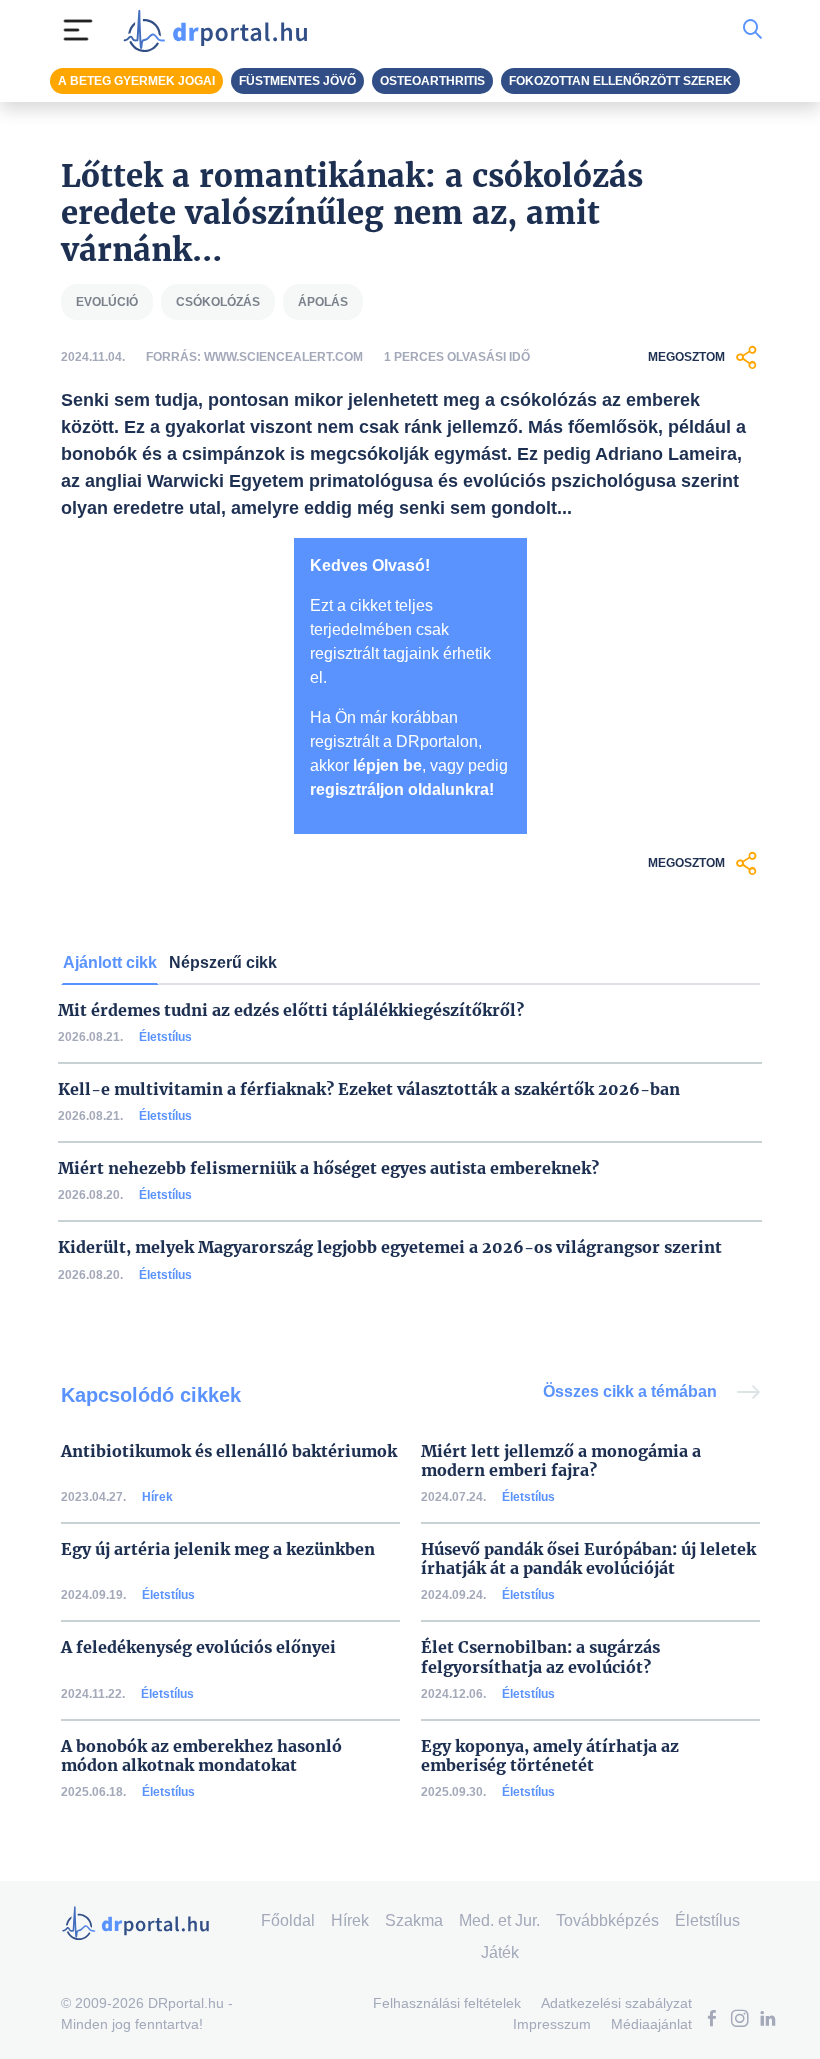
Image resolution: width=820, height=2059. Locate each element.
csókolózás (218, 302)
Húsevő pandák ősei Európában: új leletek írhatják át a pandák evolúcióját (588, 1559)
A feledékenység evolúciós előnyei (198, 1647)
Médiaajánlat (651, 2024)
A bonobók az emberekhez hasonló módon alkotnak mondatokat (201, 1756)
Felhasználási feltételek (447, 2003)
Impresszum (552, 2024)
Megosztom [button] (686, 357)
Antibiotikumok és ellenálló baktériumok (229, 1451)
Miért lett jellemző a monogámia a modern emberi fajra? (561, 1461)
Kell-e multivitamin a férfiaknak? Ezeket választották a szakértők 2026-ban (369, 1089)
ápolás (323, 302)
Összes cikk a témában (632, 1391)
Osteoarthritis (432, 81)
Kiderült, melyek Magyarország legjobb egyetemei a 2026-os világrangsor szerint (390, 1247)
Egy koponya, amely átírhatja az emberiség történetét (550, 1756)
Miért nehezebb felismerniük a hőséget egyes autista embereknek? (328, 1168)
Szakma (414, 1920)
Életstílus (165, 1037)
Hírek (157, 1497)
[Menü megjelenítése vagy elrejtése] (78, 30)
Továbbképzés (607, 1920)
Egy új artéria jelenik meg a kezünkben (218, 1549)
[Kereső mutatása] (752, 30)
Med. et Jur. (499, 1920)
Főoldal (288, 1920)
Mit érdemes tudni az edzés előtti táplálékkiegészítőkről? (291, 1010)
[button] (712, 2020)
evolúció (107, 302)
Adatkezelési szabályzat (616, 2003)
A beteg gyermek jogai (136, 81)
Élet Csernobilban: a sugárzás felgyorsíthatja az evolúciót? (540, 1657)
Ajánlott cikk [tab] (110, 962)
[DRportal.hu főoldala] (221, 30)
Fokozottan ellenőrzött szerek (620, 81)
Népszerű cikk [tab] (223, 962)
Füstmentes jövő (297, 81)
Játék (500, 1952)
